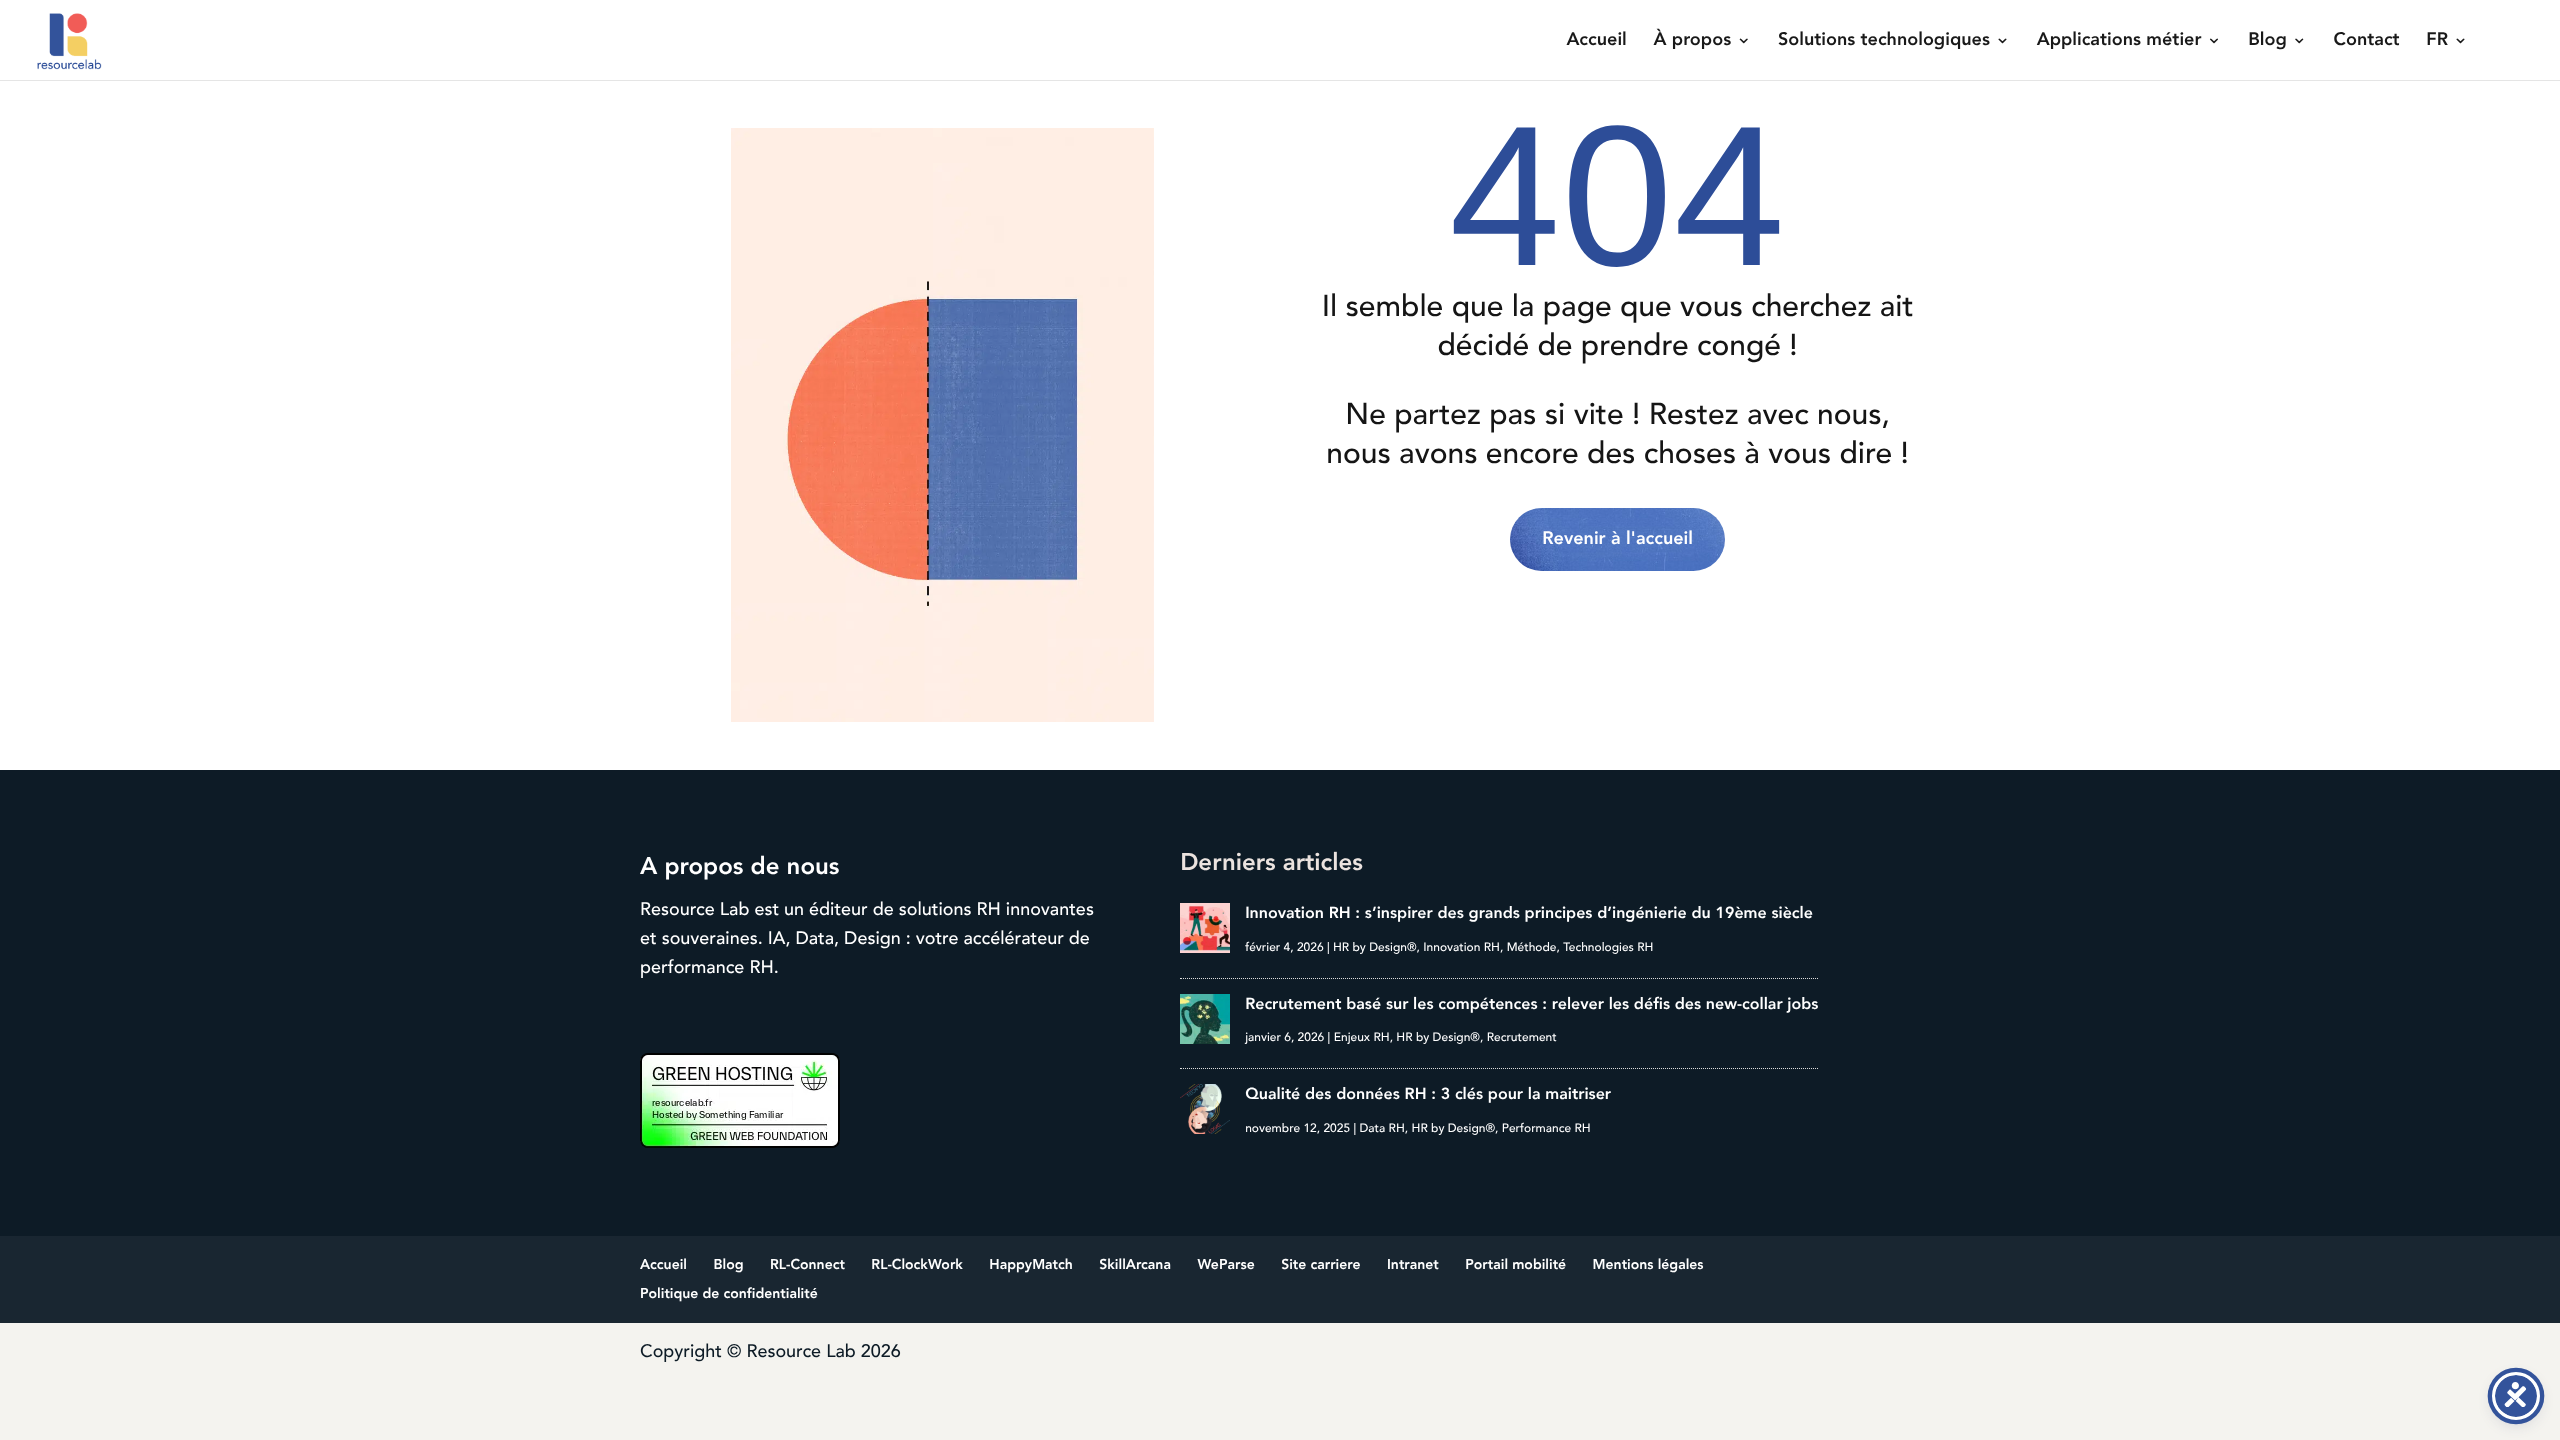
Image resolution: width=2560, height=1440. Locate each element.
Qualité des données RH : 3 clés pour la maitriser (1428, 1094)
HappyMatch (1031, 1265)
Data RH (1381, 1128)
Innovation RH (1461, 947)
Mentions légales (1648, 1265)
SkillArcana (1135, 1265)
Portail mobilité (1515, 1265)
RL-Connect (807, 1265)
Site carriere (1320, 1265)
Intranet (1413, 1265)
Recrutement (1522, 1037)
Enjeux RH (1362, 1037)
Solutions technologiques (1884, 42)
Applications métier (2119, 42)
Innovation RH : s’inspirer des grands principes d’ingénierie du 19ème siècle (1529, 913)
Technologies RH (1608, 947)
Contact (2367, 42)
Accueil (1596, 42)
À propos (1693, 42)
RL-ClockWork (917, 1265)
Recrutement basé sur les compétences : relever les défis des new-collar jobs (1531, 1004)
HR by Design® (1375, 947)
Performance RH (1546, 1128)
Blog (2267, 42)
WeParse (1225, 1265)
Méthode (1532, 947)
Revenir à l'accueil (1617, 539)
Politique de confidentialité (729, 1294)
